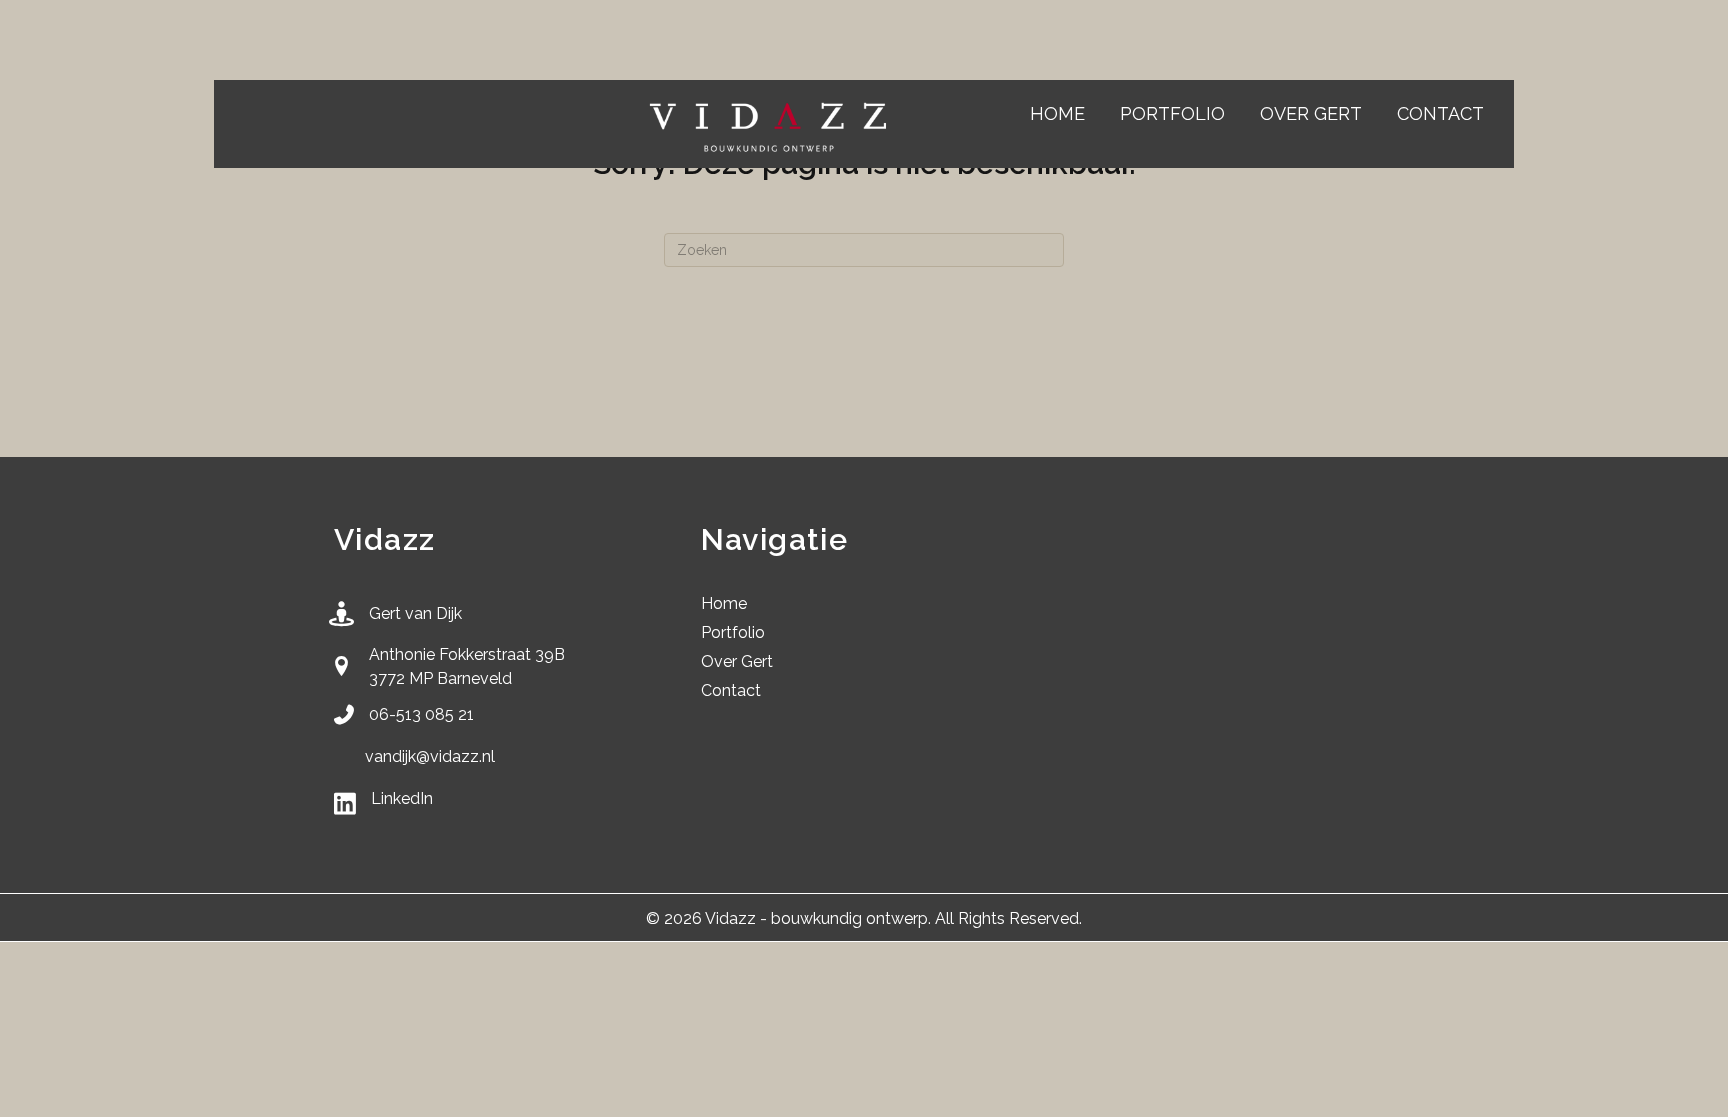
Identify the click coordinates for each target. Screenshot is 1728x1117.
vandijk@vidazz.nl (430, 756)
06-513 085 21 (421, 714)
